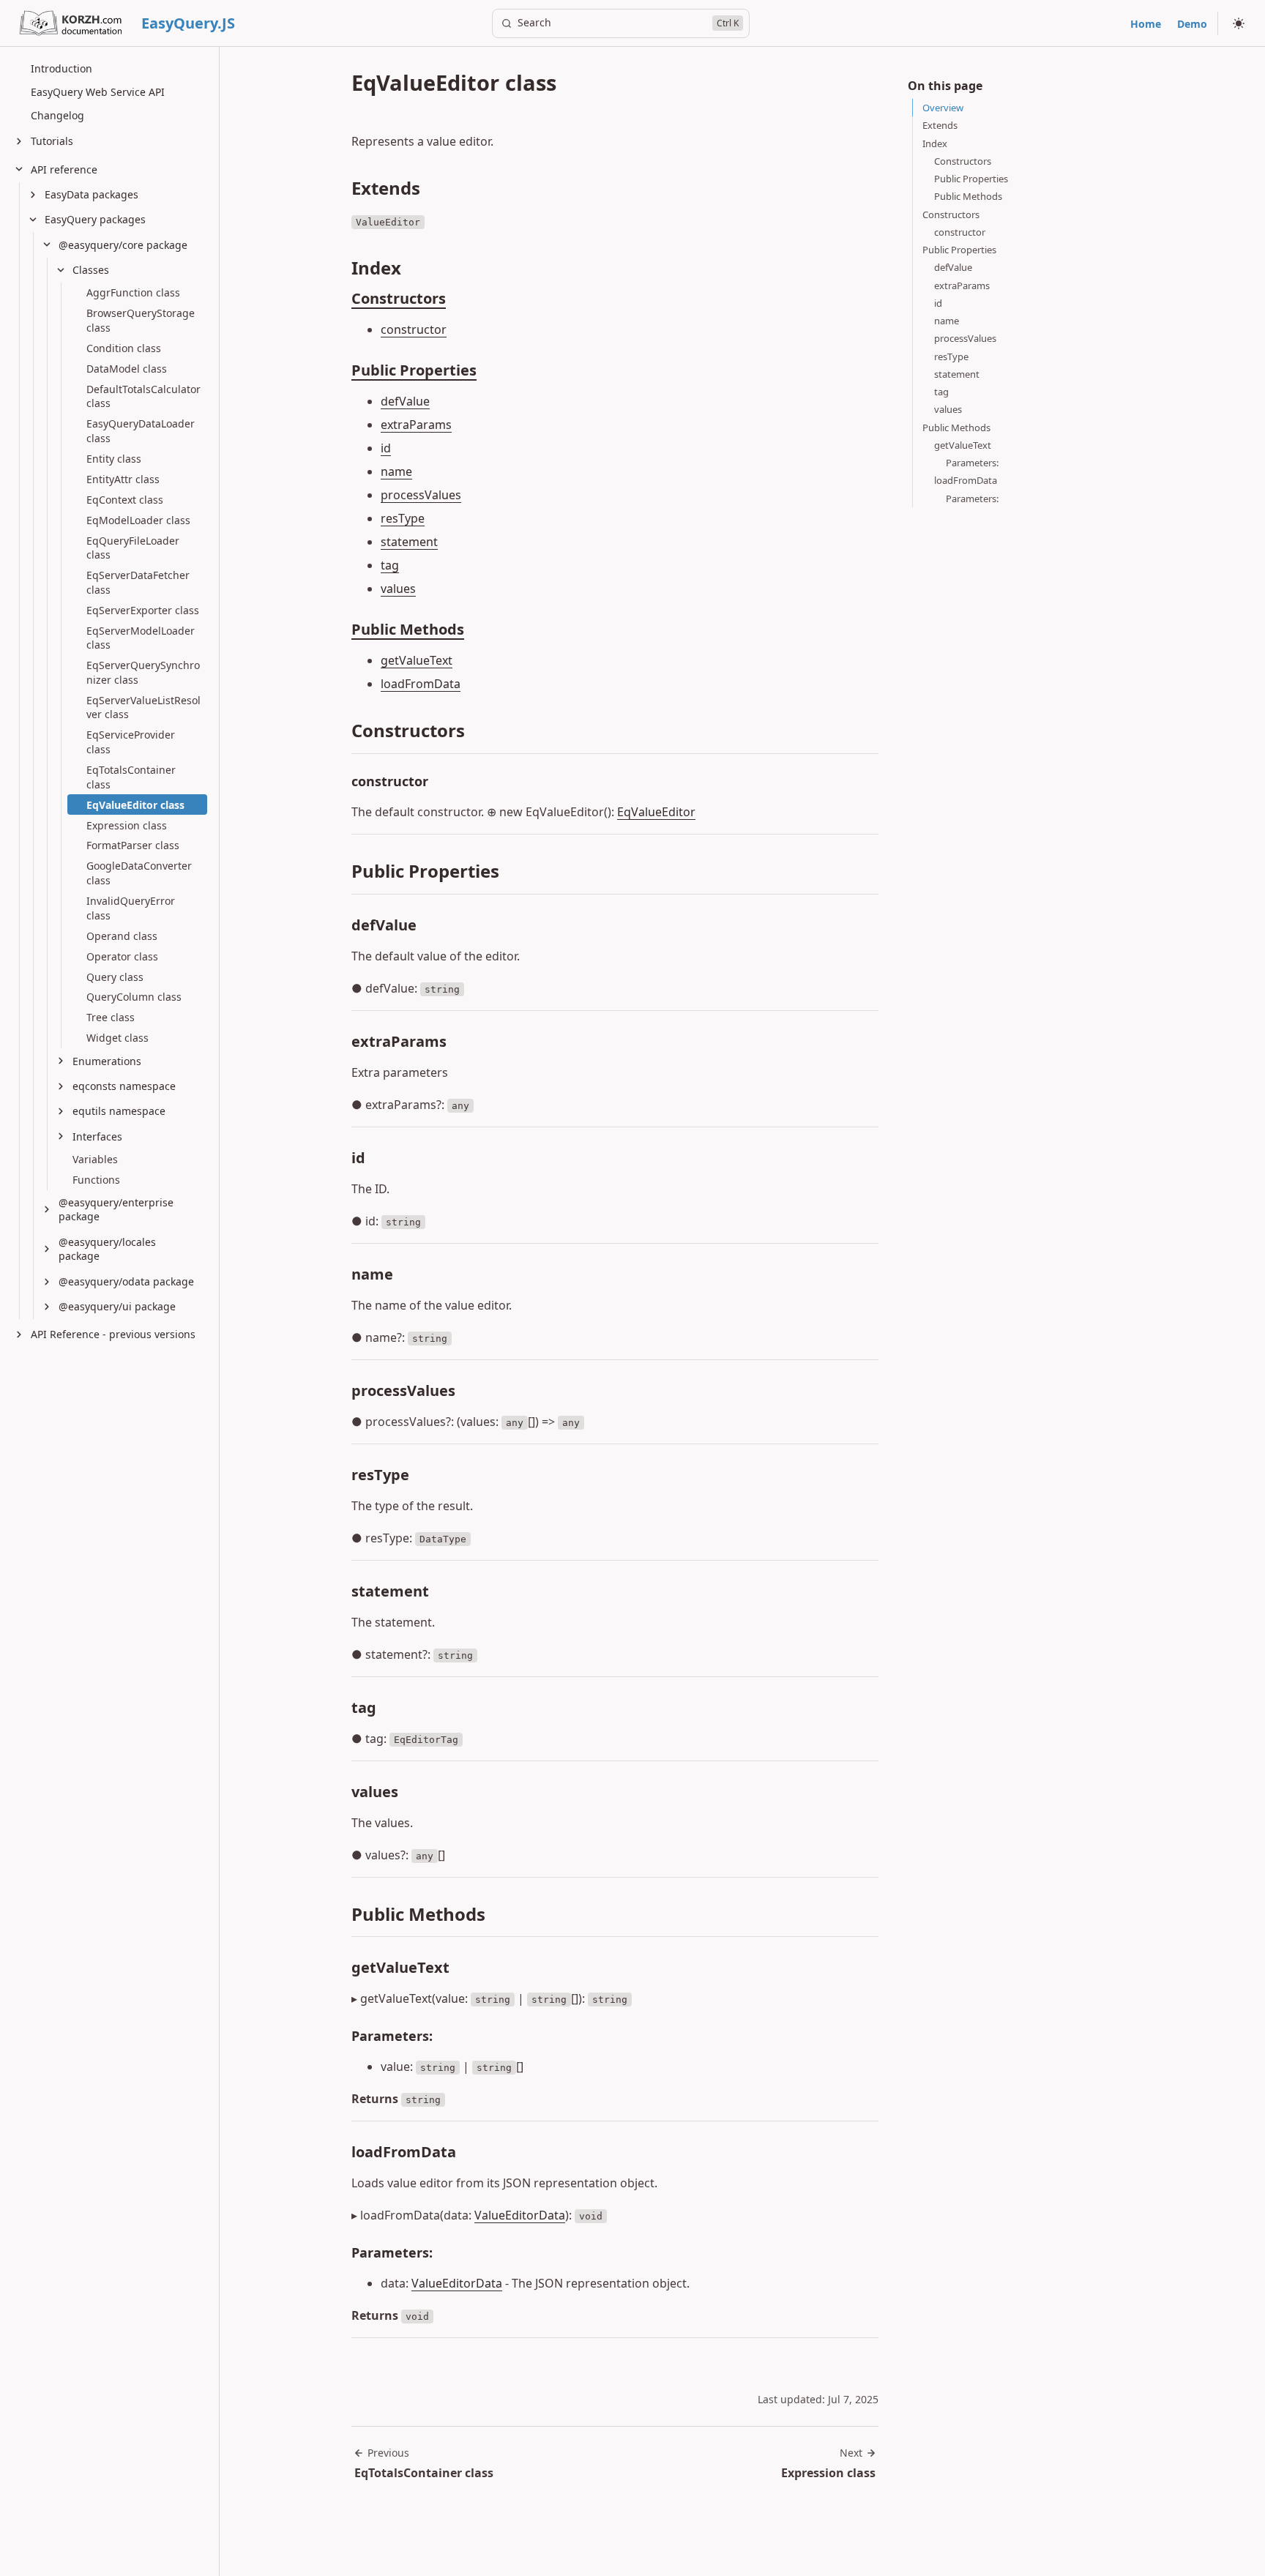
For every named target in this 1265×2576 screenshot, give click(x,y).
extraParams (416, 425)
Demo (1192, 24)
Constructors (399, 298)
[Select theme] (1239, 23)
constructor (414, 329)
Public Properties (414, 370)
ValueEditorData (520, 2215)
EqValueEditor (656, 812)
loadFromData (421, 684)
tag (390, 565)
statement (409, 542)
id (386, 448)
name (396, 471)
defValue (405, 401)
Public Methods (408, 629)
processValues (421, 495)
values (398, 589)
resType (403, 518)
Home (1146, 24)
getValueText (417, 660)
